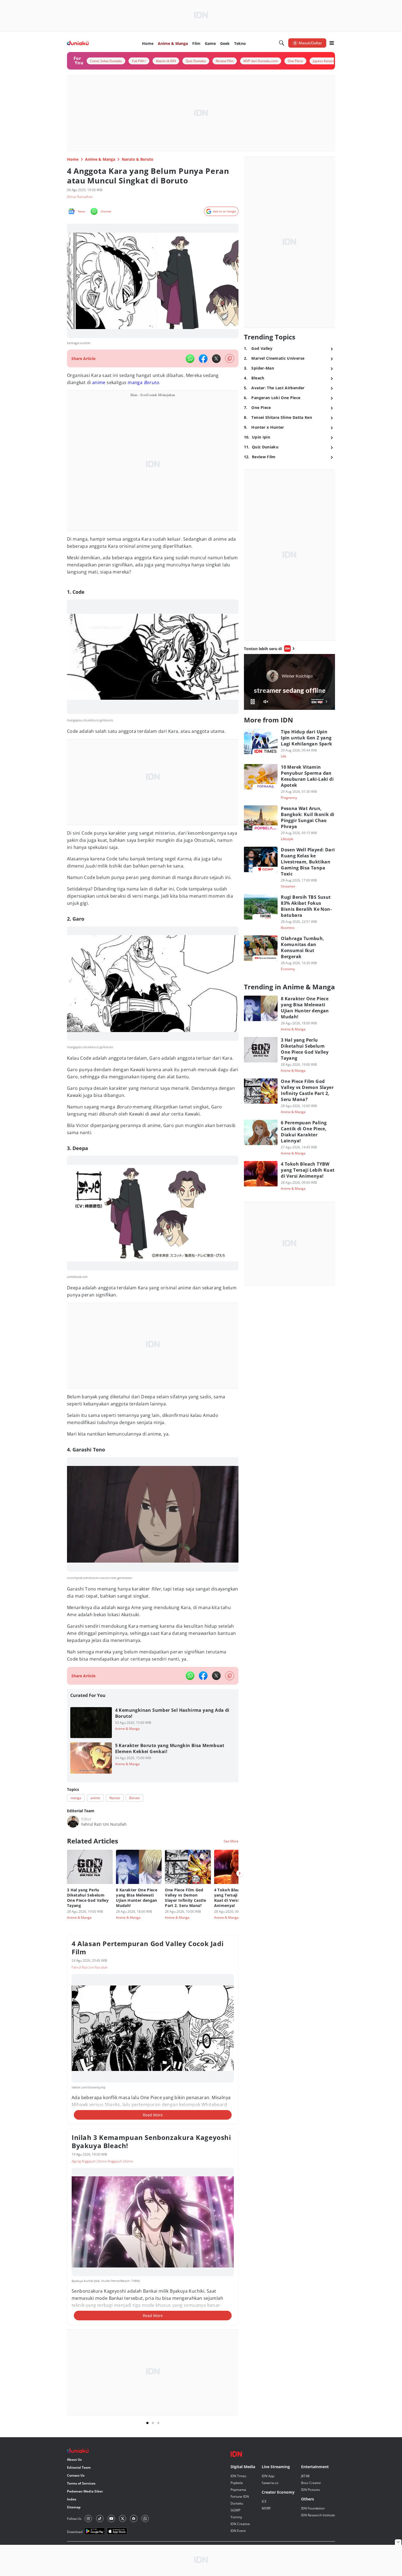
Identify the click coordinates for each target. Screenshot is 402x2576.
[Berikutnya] (240, 1873)
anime (99, 382)
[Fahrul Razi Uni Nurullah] (73, 1822)
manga (135, 382)
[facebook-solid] (203, 359)
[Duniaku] (78, 43)
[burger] (332, 43)
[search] (282, 43)
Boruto (151, 382)
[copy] (230, 358)
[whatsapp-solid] (190, 359)
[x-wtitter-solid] (216, 359)
